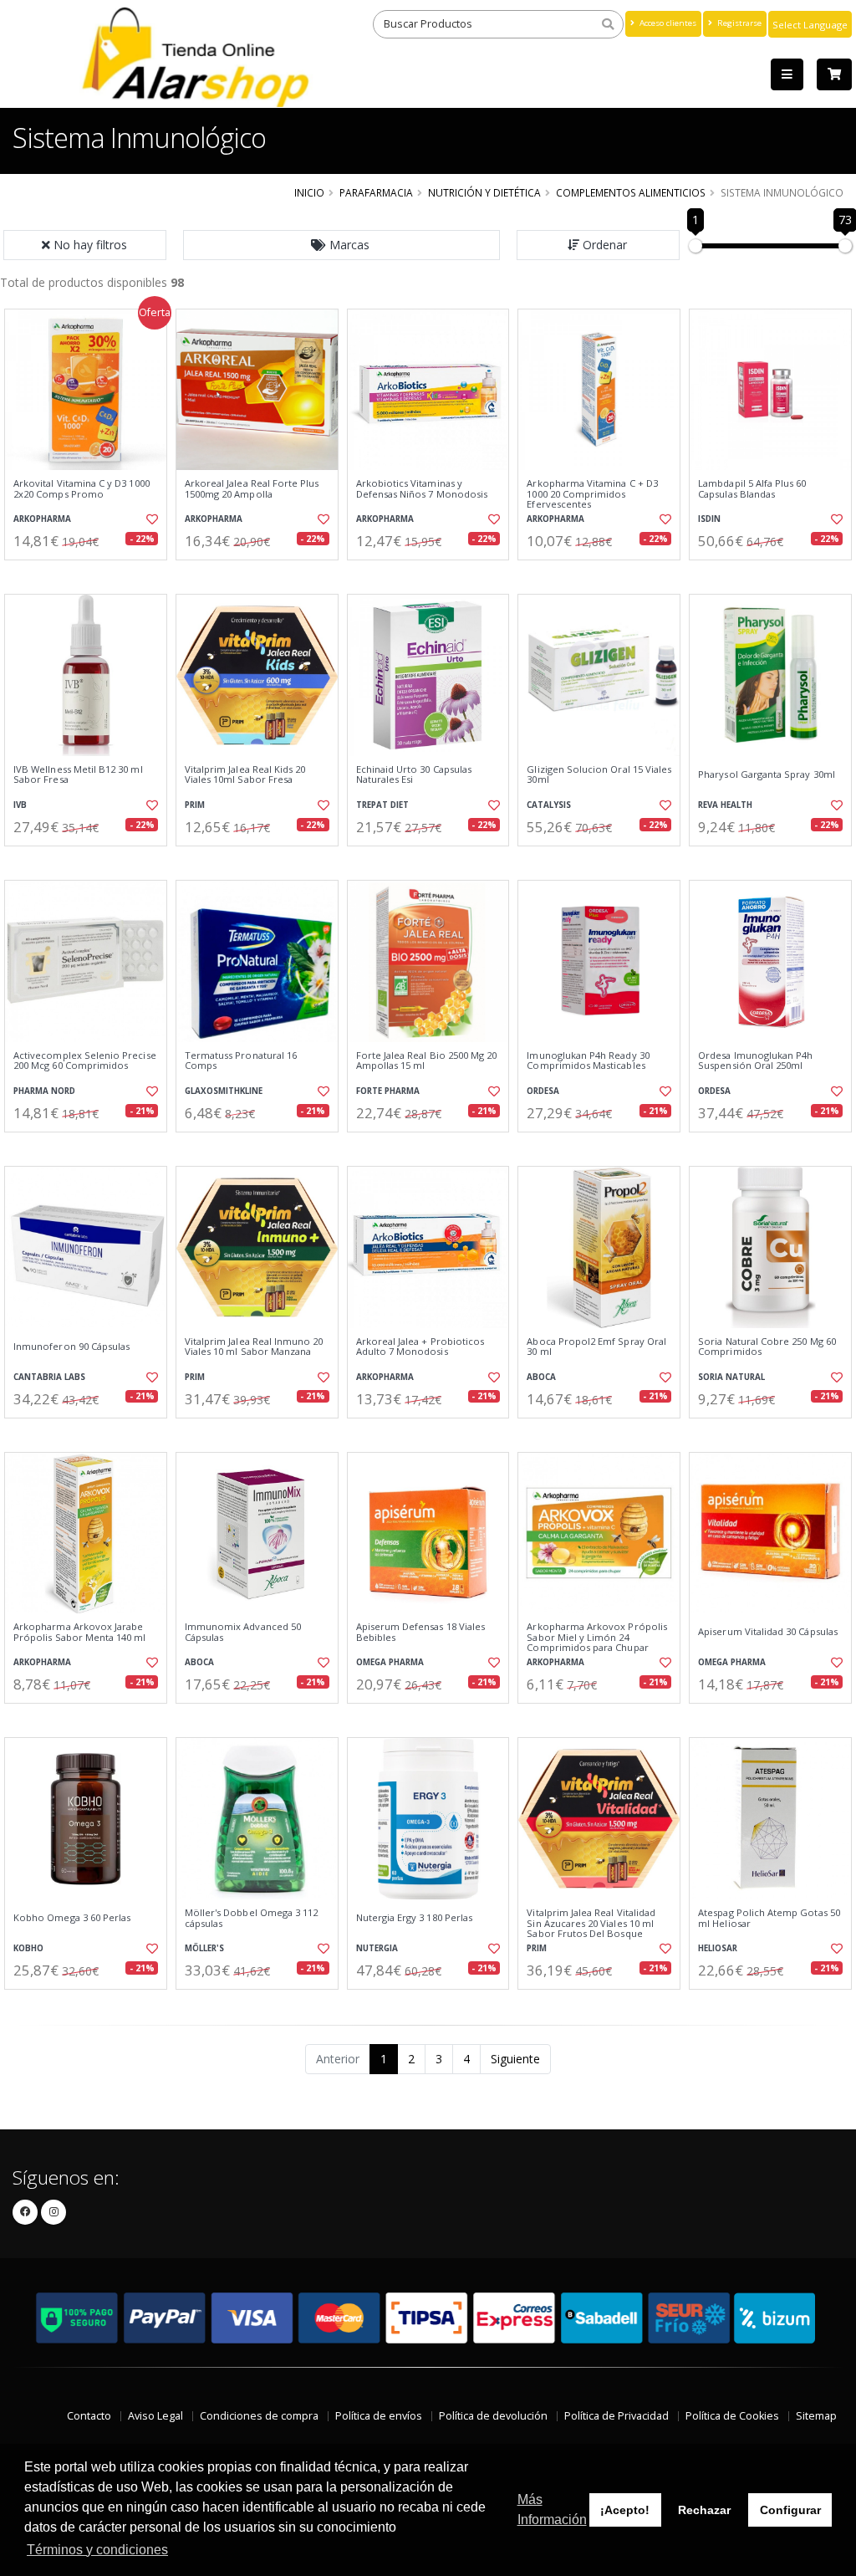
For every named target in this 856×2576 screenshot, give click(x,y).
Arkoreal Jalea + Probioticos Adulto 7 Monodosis (420, 1347)
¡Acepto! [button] (625, 2510)
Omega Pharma (390, 1662)
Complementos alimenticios (631, 192)
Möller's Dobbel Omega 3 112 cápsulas (252, 1918)
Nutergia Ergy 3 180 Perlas (414, 1918)
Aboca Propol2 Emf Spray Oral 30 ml (596, 1347)
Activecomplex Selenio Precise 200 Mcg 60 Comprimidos (85, 1061)
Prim (195, 805)
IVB (20, 805)
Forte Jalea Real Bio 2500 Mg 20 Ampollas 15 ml (427, 1061)
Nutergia (377, 1948)
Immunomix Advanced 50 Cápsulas (243, 1632)
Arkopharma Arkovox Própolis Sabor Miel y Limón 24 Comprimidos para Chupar (597, 1637)
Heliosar (718, 1948)
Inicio (309, 192)
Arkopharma (42, 519)
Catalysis (549, 805)
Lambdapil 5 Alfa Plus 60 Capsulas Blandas (752, 489)
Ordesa (543, 1091)
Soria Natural (731, 1377)
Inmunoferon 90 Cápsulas (71, 1347)
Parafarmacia (376, 192)
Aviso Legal (155, 2416)
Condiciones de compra (259, 2416)
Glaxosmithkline (224, 1091)
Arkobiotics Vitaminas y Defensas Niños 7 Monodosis (422, 489)
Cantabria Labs (49, 1377)
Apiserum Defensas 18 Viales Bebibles (421, 1632)
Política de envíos (379, 2416)
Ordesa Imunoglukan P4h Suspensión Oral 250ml (755, 1061)
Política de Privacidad (617, 2416)
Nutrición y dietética (484, 192)
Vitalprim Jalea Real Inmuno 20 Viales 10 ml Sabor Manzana (254, 1347)
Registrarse (738, 23)
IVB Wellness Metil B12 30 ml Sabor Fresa (78, 775)
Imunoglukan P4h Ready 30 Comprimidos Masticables (588, 1061)
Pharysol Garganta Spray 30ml (767, 774)
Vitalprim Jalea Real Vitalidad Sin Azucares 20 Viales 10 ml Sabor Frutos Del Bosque (591, 1923)
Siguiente (515, 2059)
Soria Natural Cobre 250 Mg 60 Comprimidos (767, 1347)
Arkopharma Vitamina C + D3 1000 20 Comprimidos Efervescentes (592, 494)
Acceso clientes (667, 23)
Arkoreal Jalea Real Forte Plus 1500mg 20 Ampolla (252, 489)
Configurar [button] (790, 2510)
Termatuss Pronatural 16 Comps (241, 1061)
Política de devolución (493, 2416)
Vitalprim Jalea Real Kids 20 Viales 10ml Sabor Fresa (245, 775)
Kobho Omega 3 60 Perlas (72, 1918)
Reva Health (725, 805)
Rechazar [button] (704, 2510)
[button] (342, 245)
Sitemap (816, 2416)
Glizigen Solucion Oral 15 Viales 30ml (599, 775)
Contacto (89, 2416)
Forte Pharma (388, 1091)
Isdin (709, 519)
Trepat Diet (382, 805)
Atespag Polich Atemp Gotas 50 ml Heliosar (769, 1918)
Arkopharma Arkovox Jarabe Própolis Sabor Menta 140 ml (80, 1632)
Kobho (28, 1948)
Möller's (204, 1948)
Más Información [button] (552, 2510)
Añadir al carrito (91, 574)
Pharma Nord (44, 1091)
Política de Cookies (732, 2416)
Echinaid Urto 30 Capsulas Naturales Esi (414, 775)
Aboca (541, 1377)
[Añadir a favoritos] (151, 519)
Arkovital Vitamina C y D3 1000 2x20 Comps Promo (82, 489)
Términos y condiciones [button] (97, 2550)
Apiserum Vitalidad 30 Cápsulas (768, 1632)
